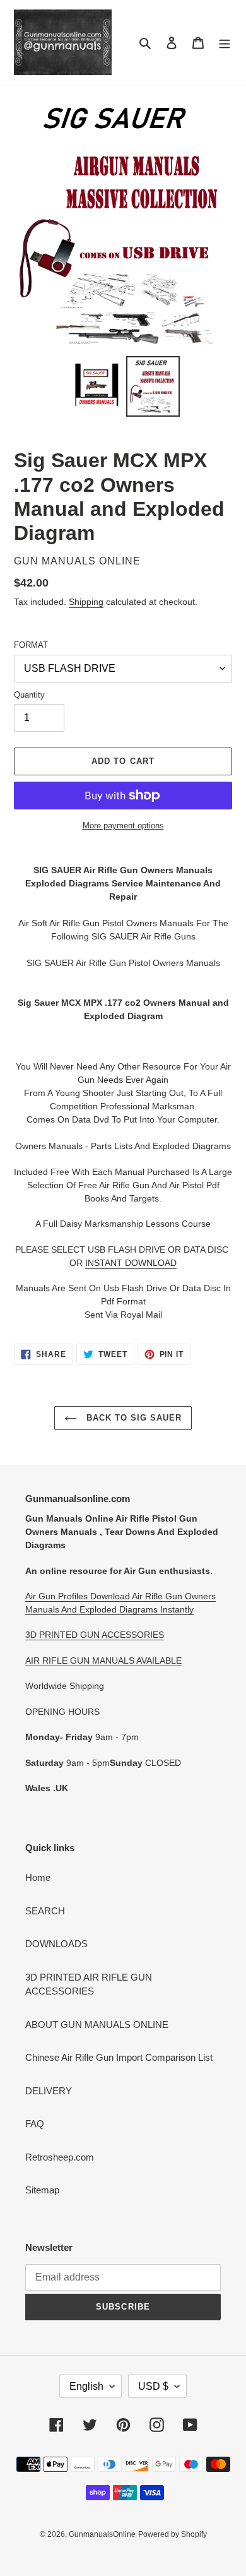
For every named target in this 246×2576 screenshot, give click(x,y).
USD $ (153, 2386)
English (86, 2386)
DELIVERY (49, 2091)
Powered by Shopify (173, 2534)
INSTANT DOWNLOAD (131, 1263)
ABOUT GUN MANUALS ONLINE (97, 2024)
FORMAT (31, 645)
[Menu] (225, 43)
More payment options (123, 826)
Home (38, 1877)
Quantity (29, 695)
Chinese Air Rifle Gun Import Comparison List (119, 2057)
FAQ (35, 2124)
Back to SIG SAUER (133, 1418)
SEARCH (45, 1911)
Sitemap (42, 2190)
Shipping (86, 602)
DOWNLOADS (56, 1944)
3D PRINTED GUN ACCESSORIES (95, 1635)
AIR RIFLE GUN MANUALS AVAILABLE (103, 1661)
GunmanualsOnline (102, 2534)
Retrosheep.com (60, 2157)
